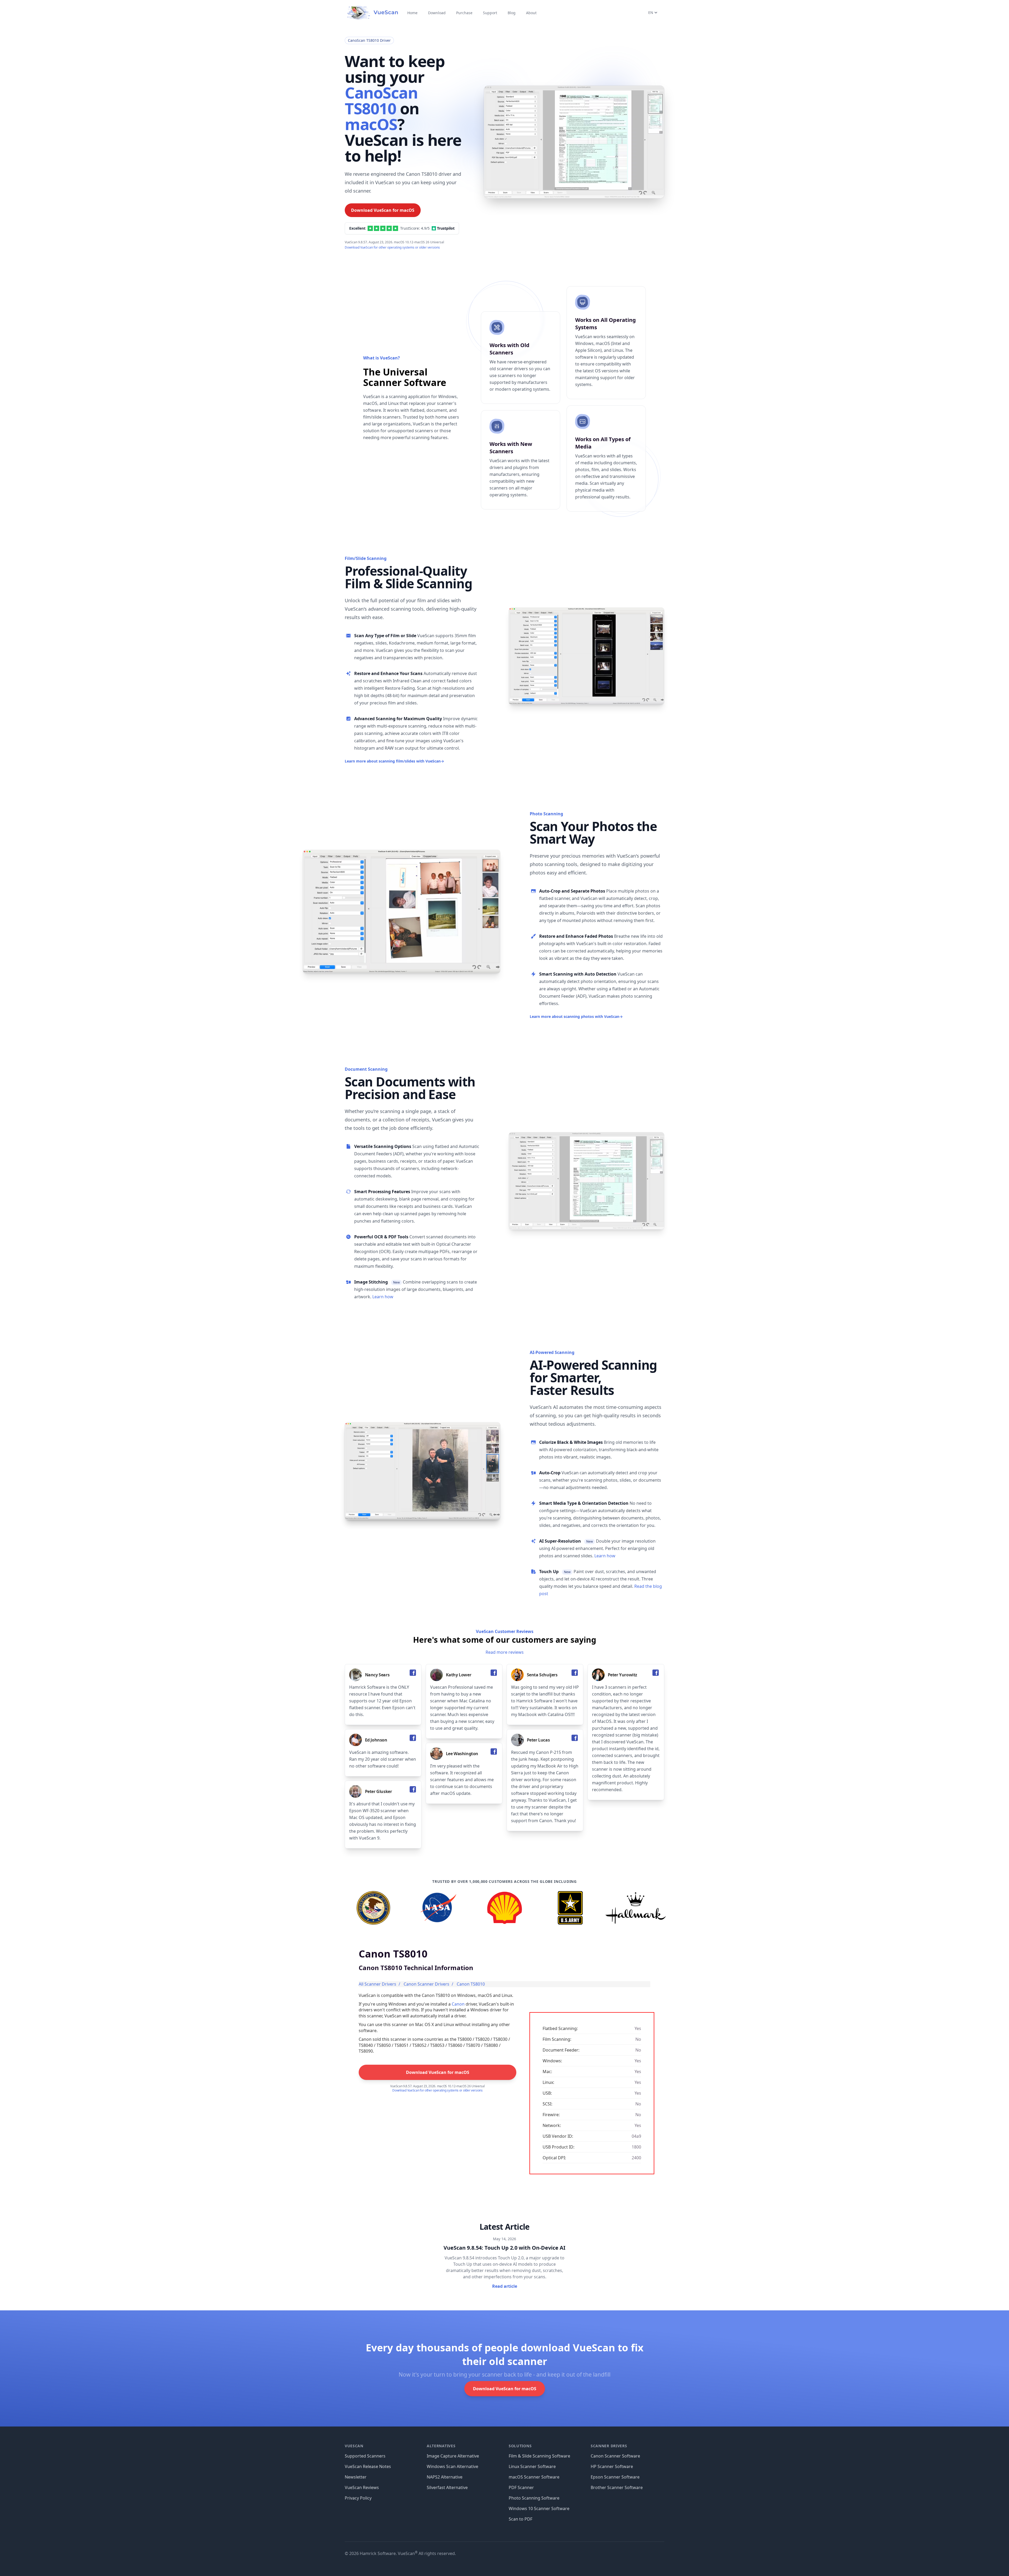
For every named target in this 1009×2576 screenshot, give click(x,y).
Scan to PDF (521, 2519)
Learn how (383, 1297)
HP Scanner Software (612, 2466)
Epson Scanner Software (615, 2477)
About (531, 13)
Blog (512, 13)
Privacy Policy (358, 2498)
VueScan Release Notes (368, 2466)
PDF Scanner (521, 2487)
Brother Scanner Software (617, 2487)
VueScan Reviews (362, 2487)
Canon (458, 2004)
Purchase (464, 13)
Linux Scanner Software (532, 2466)
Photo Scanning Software (534, 2498)
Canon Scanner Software (615, 2456)
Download (437, 13)
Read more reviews (505, 1652)
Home (412, 13)
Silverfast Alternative (447, 2487)
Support (490, 13)
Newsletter (356, 2477)
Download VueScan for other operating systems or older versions (392, 247)
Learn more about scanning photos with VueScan (576, 1016)
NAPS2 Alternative (445, 2477)
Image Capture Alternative (453, 2456)
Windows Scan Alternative (452, 2466)
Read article (505, 2286)
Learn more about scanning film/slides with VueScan (394, 761)
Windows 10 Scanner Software (539, 2508)
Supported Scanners (365, 2456)
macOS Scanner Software (534, 2477)
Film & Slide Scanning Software (539, 2456)
